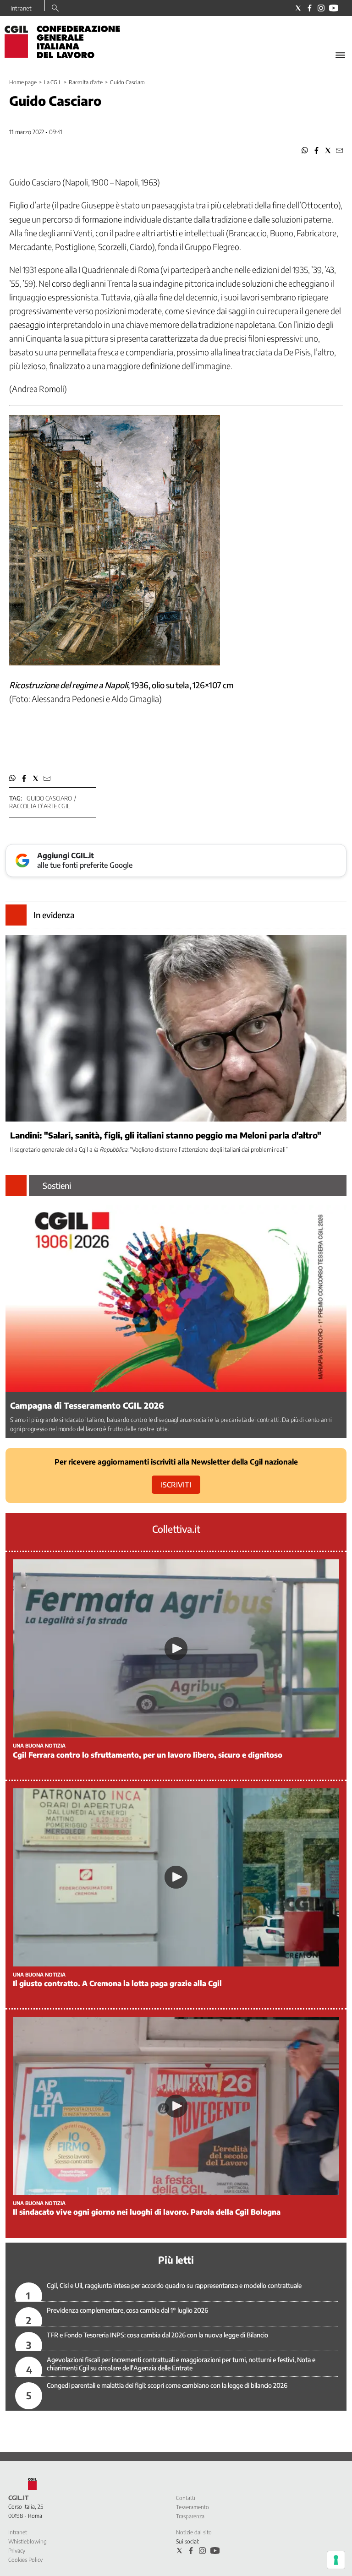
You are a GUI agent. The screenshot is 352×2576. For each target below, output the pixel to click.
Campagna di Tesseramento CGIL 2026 (87, 1405)
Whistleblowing (27, 2541)
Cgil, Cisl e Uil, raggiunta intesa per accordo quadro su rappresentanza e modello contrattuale (174, 2285)
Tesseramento (192, 2507)
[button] (305, 150)
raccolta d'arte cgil (39, 806)
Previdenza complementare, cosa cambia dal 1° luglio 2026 (127, 2310)
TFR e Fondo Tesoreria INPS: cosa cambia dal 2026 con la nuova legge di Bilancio (157, 2335)
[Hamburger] (340, 55)
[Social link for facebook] (310, 8)
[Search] (55, 9)
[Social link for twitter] (298, 8)
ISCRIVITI (176, 1485)
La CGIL (53, 82)
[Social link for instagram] (321, 8)
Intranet (21, 8)
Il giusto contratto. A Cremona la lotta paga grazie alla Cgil (117, 1983)
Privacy (17, 2551)
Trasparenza (190, 2516)
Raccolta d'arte (86, 82)
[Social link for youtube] (334, 8)
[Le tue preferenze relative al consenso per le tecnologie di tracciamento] (336, 2560)
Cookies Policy (25, 2560)
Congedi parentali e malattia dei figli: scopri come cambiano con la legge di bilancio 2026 (167, 2385)
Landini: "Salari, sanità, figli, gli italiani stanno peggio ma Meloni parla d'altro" (166, 1135)
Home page (23, 82)
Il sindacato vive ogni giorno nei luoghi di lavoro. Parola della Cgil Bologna (147, 2212)
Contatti (186, 2498)
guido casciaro (49, 798)
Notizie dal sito (194, 2532)
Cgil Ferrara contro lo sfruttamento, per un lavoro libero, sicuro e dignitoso (148, 1755)
